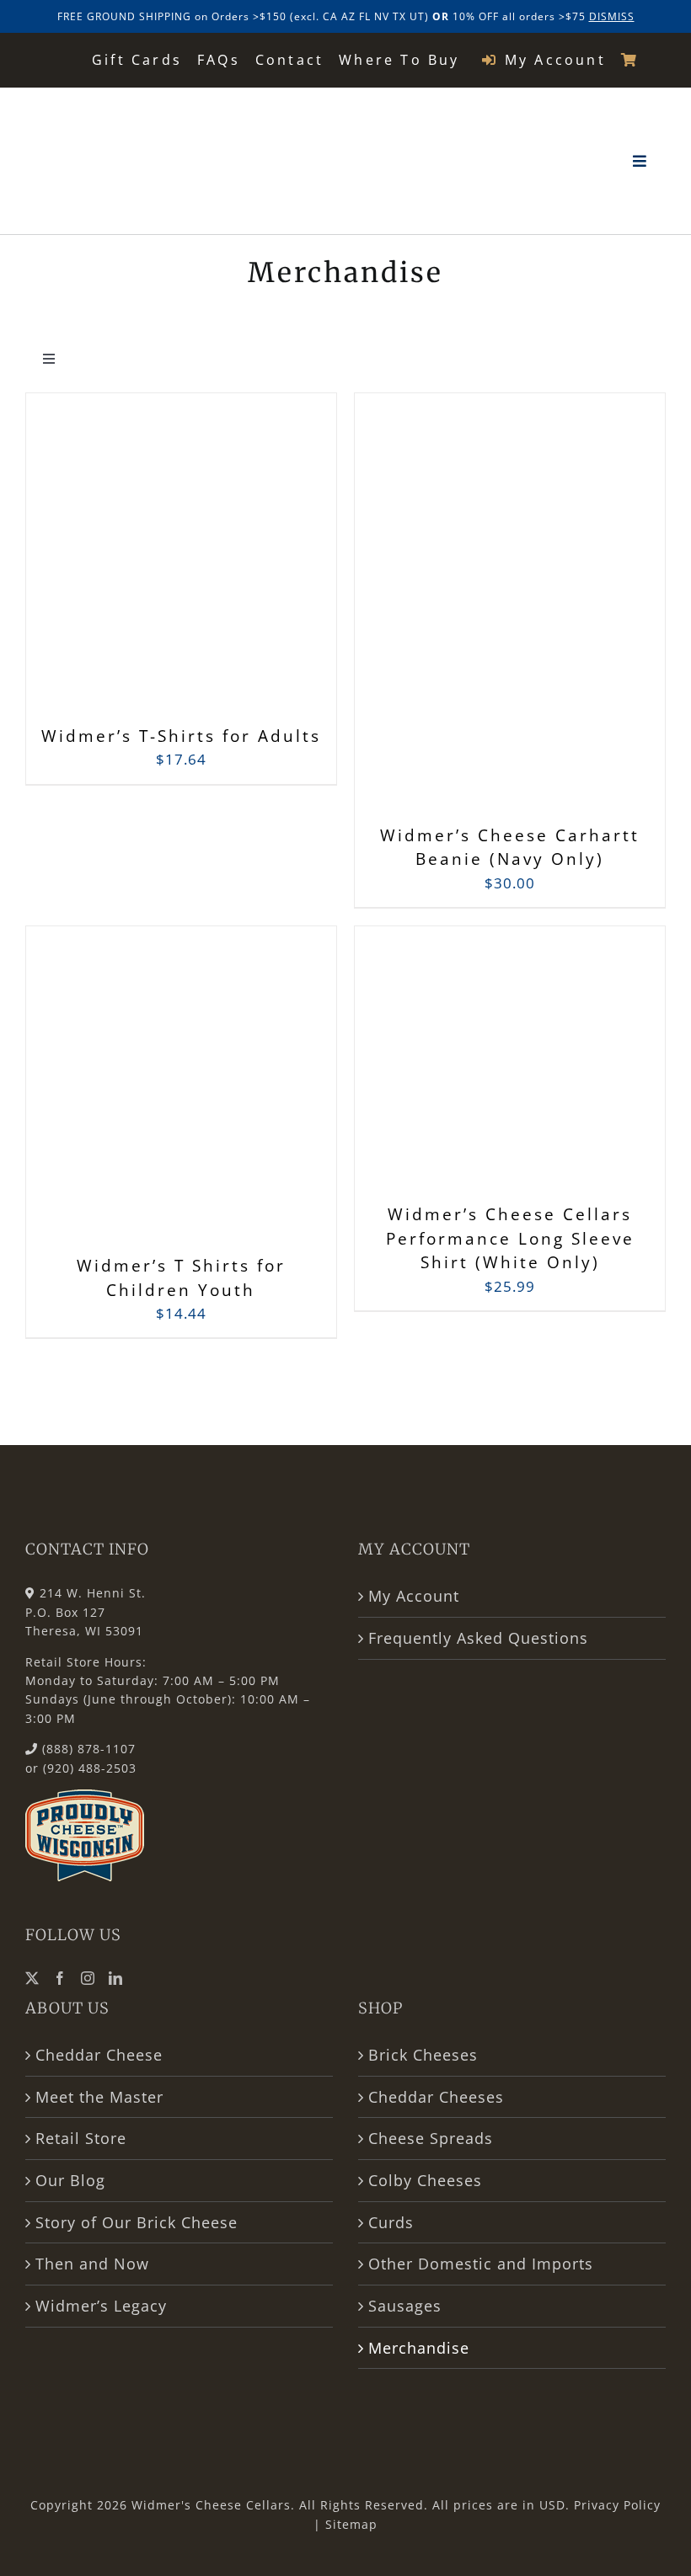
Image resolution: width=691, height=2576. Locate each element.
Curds (391, 2222)
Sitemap (351, 2524)
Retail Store (81, 2138)
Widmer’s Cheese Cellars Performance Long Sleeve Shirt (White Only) (510, 1238)
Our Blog (70, 2180)
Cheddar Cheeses (436, 2097)
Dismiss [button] (612, 16)
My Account (414, 1596)
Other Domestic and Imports (481, 2264)
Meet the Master (99, 2097)
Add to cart (143, 562)
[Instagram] (88, 1978)
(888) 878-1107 (89, 1749)
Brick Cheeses (423, 2055)
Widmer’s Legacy (101, 2306)
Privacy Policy (617, 2505)
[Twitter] (32, 1978)
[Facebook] (60, 1978)
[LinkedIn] (116, 1978)
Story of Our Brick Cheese (137, 2222)
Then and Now (92, 2264)
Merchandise (419, 2348)
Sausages (405, 2306)
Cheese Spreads (431, 2138)
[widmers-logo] (106, 108)
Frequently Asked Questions (478, 1638)
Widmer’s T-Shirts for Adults (181, 736)
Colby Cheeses (425, 2180)
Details (260, 557)
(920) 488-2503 (90, 1768)
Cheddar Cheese (99, 2055)
